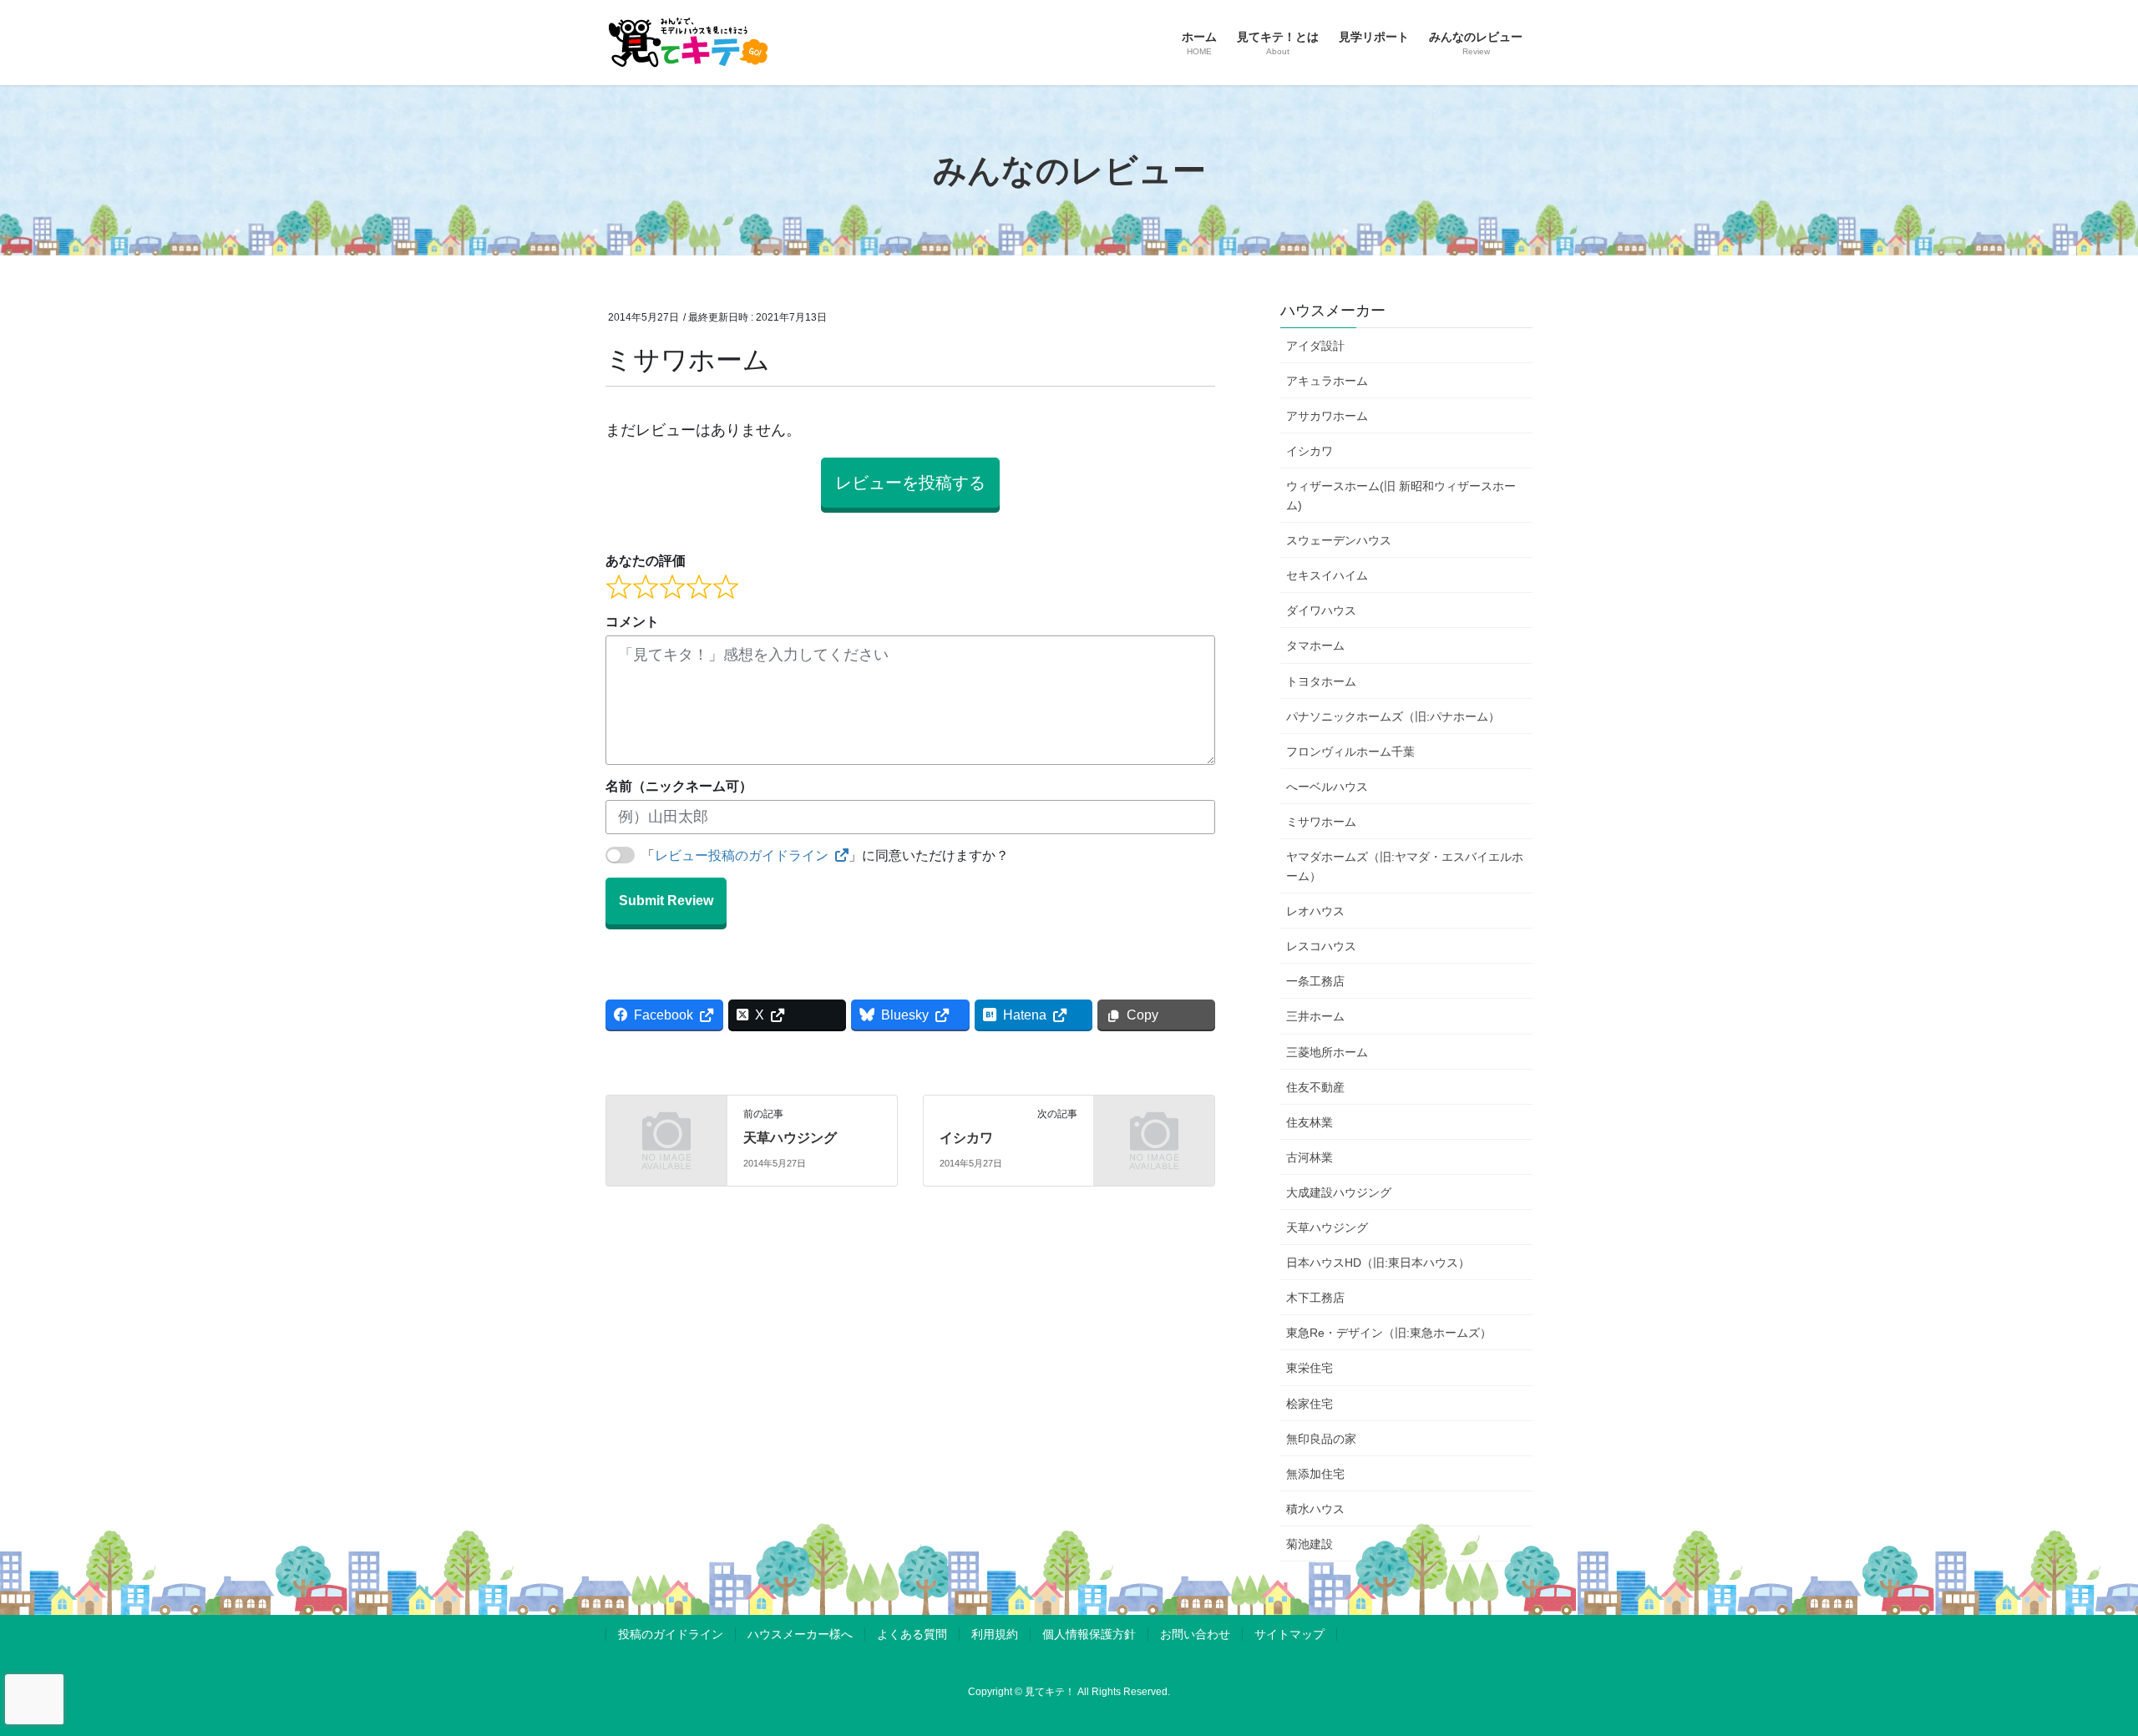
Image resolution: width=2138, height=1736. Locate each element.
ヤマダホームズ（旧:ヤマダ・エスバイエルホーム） (1405, 866)
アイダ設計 (1315, 346)
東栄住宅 (1310, 1368)
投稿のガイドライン (671, 1634)
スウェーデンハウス (1339, 540)
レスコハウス (1321, 946)
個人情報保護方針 (1089, 1634)
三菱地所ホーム (1327, 1052)
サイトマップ (1289, 1634)
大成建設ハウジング (1339, 1192)
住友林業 (1310, 1122)
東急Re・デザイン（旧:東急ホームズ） (1389, 1333)
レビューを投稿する (910, 483)
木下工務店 (1315, 1298)
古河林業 (1310, 1157)
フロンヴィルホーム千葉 (1350, 752)
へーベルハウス (1327, 787)
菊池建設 (1310, 1544)
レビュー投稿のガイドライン (742, 855)
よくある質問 (912, 1634)
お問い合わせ (1195, 1634)
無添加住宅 (1315, 1474)
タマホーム (1315, 645)
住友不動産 (1315, 1087)
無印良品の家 (1321, 1439)
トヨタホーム (1321, 681)
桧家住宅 (1310, 1404)
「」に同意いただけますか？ (825, 855)
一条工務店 (1315, 981)
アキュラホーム (1327, 381)
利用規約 (995, 1634)
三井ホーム (1315, 1016)
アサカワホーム (1327, 416)
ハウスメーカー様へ (800, 1634)
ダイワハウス (1321, 610)
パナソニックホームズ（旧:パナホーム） (1393, 716)
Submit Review (666, 901)
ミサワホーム (1321, 822)
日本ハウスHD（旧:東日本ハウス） (1378, 1263)
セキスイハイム (1327, 575)
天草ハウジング (790, 1138)
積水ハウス (1315, 1509)
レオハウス (1315, 911)
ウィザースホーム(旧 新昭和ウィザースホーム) (1401, 496)
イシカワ (966, 1138)
